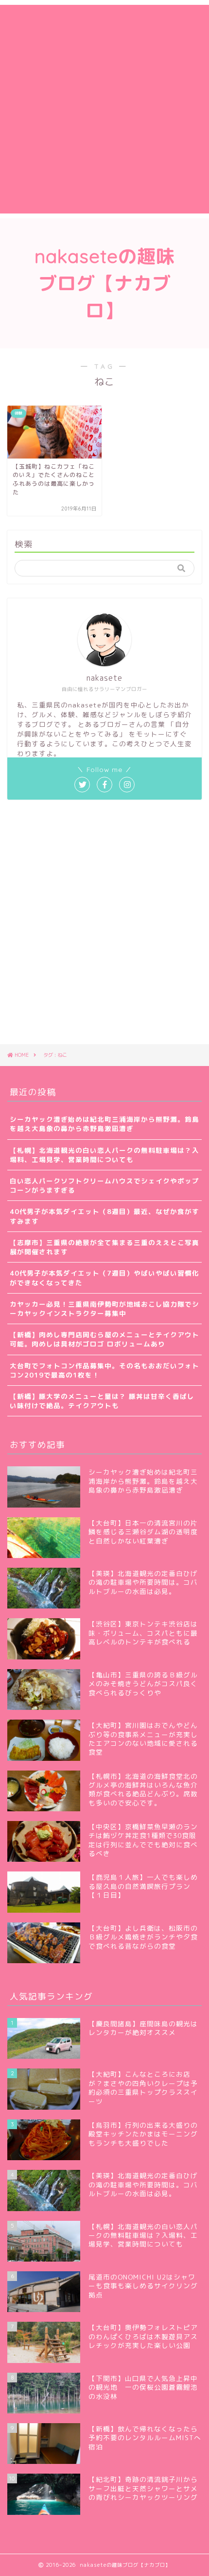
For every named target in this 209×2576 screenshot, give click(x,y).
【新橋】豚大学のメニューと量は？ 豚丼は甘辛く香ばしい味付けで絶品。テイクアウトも (102, 1401)
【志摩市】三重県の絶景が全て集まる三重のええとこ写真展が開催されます (104, 1247)
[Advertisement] (104, 109)
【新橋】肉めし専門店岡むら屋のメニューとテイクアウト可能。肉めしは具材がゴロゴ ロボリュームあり (104, 1339)
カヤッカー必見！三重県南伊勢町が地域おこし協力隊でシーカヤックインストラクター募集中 (104, 1309)
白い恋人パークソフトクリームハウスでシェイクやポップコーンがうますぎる (104, 1185)
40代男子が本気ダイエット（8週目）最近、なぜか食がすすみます (104, 1216)
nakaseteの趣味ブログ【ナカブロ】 (105, 283)
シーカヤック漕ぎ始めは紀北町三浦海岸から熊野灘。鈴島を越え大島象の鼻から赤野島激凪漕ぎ (104, 1124)
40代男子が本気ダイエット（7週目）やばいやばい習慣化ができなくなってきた (104, 1278)
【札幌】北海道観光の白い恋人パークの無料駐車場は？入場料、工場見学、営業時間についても (104, 1155)
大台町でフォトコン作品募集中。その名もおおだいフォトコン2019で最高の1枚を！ (104, 1370)
